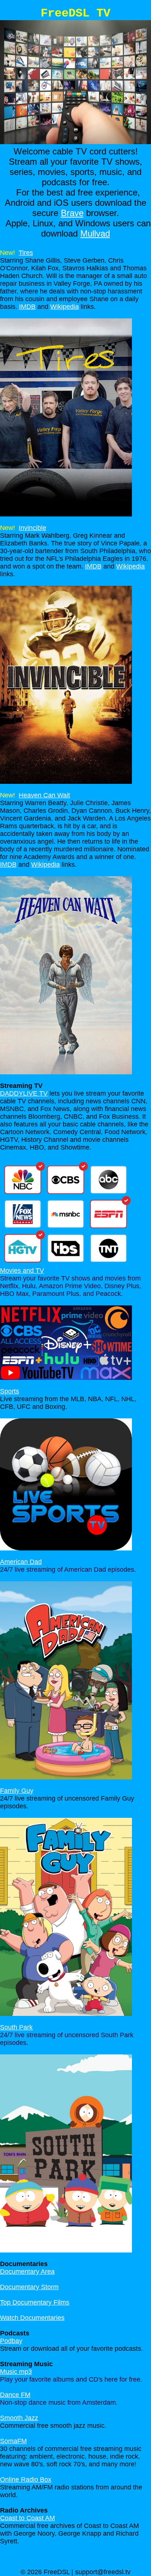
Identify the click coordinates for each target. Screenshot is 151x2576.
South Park (16, 2027)
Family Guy (17, 1791)
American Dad (21, 1562)
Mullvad (95, 233)
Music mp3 (16, 2372)
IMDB (27, 307)
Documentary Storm (29, 2287)
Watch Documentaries (32, 2318)
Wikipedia (65, 307)
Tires (26, 253)
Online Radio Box (26, 2480)
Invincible (32, 528)
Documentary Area (27, 2272)
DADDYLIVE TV (24, 1093)
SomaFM (13, 2441)
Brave (72, 213)
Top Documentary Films (35, 2302)
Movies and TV (22, 1271)
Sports (10, 1391)
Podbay (11, 2341)
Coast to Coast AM (27, 2518)
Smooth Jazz (19, 2418)
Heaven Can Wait (44, 795)
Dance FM (15, 2395)
